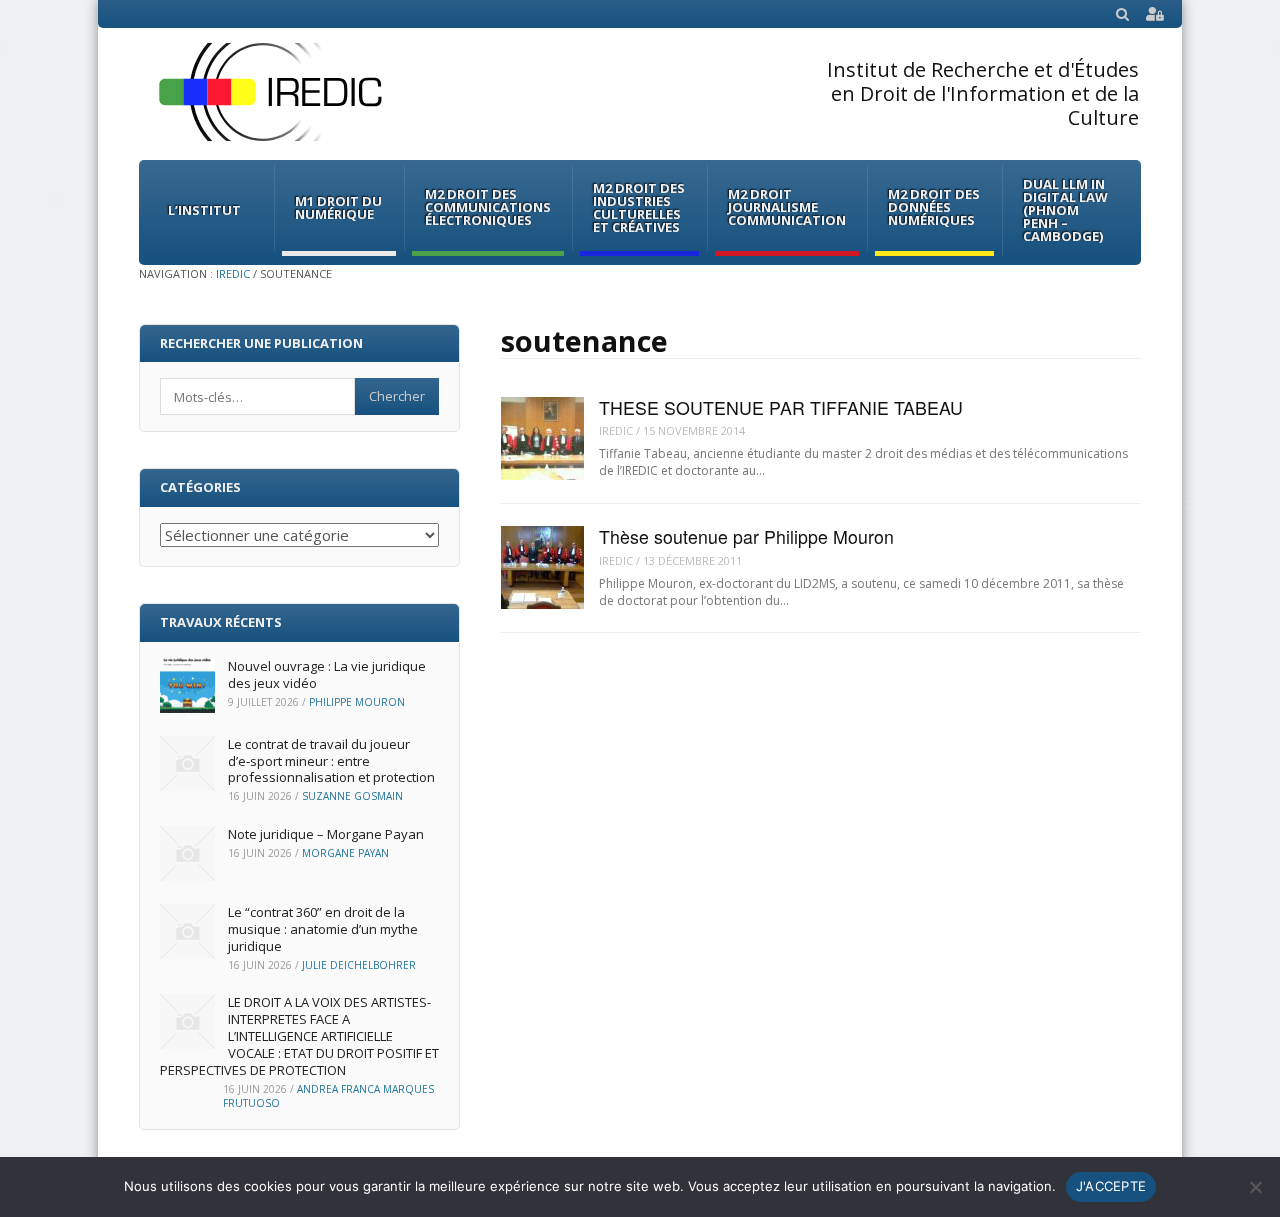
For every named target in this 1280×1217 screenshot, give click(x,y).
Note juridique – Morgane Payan (326, 834)
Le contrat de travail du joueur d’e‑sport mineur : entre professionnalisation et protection (331, 761)
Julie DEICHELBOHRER (359, 965)
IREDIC (233, 273)
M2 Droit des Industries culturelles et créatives (639, 207)
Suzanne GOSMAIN (352, 796)
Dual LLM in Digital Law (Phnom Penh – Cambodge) (1065, 210)
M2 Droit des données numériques (934, 207)
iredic (616, 430)
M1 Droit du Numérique (338, 207)
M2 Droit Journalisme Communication (787, 207)
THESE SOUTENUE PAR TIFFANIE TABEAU (781, 407)
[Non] (1255, 1187)
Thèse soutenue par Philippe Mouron (746, 536)
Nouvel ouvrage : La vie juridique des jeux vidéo (327, 674)
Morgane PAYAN (345, 853)
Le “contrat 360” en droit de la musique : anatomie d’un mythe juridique (323, 929)
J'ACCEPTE (1111, 1186)
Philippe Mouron (357, 702)
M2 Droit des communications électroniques (488, 207)
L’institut (204, 210)
